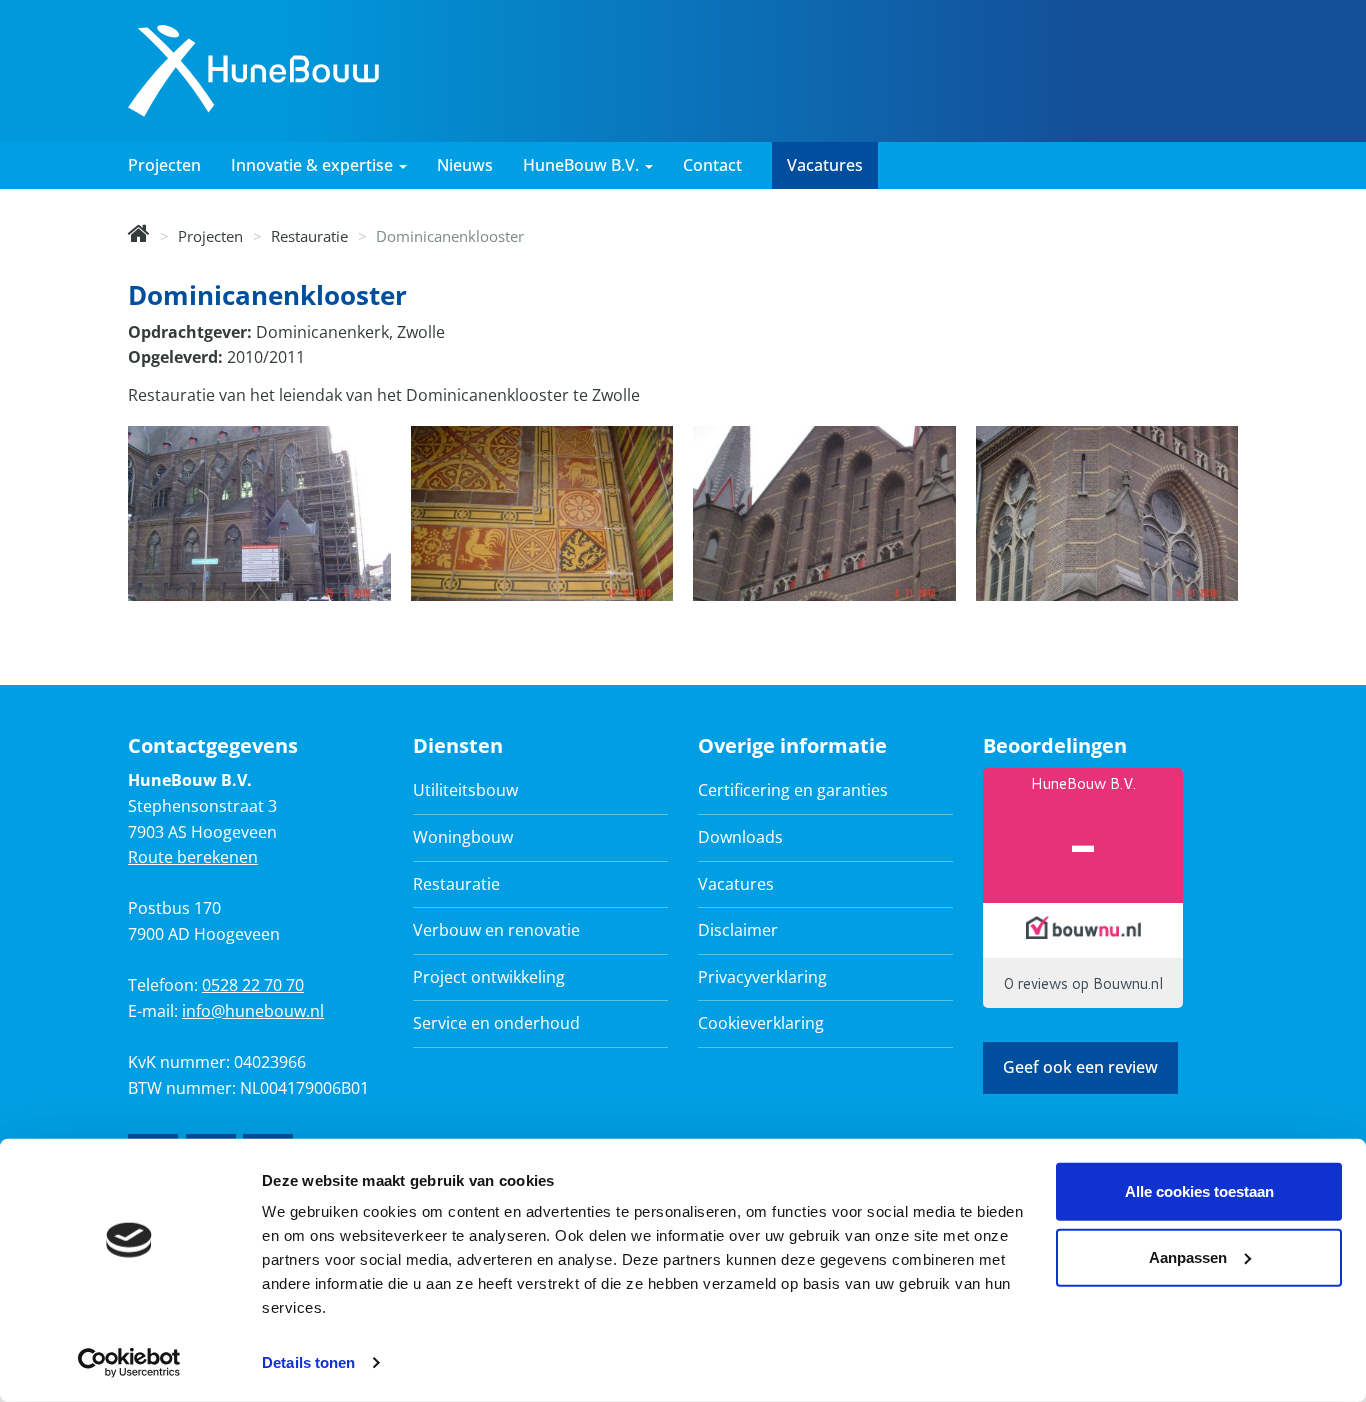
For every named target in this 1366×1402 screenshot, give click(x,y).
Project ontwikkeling (489, 977)
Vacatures (825, 165)
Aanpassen (1188, 1256)
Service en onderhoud (496, 1023)
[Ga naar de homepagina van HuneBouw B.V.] (253, 69)
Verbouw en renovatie (496, 930)
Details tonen (308, 1362)
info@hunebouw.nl (253, 1011)
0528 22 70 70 (253, 985)
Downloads (740, 837)
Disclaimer (738, 930)
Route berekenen (193, 857)
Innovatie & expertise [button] (314, 165)
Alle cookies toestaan (1199, 1191)
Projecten (164, 165)
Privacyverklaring (762, 977)
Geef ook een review (1080, 1067)
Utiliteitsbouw (465, 790)
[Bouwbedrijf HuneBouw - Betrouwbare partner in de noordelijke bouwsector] (139, 236)
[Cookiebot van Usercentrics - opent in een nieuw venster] (129, 1363)
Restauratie (309, 236)
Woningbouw (463, 837)
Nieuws (465, 165)
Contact (712, 165)
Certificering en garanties (793, 790)
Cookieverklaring (761, 1023)
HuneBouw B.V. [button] (583, 165)
